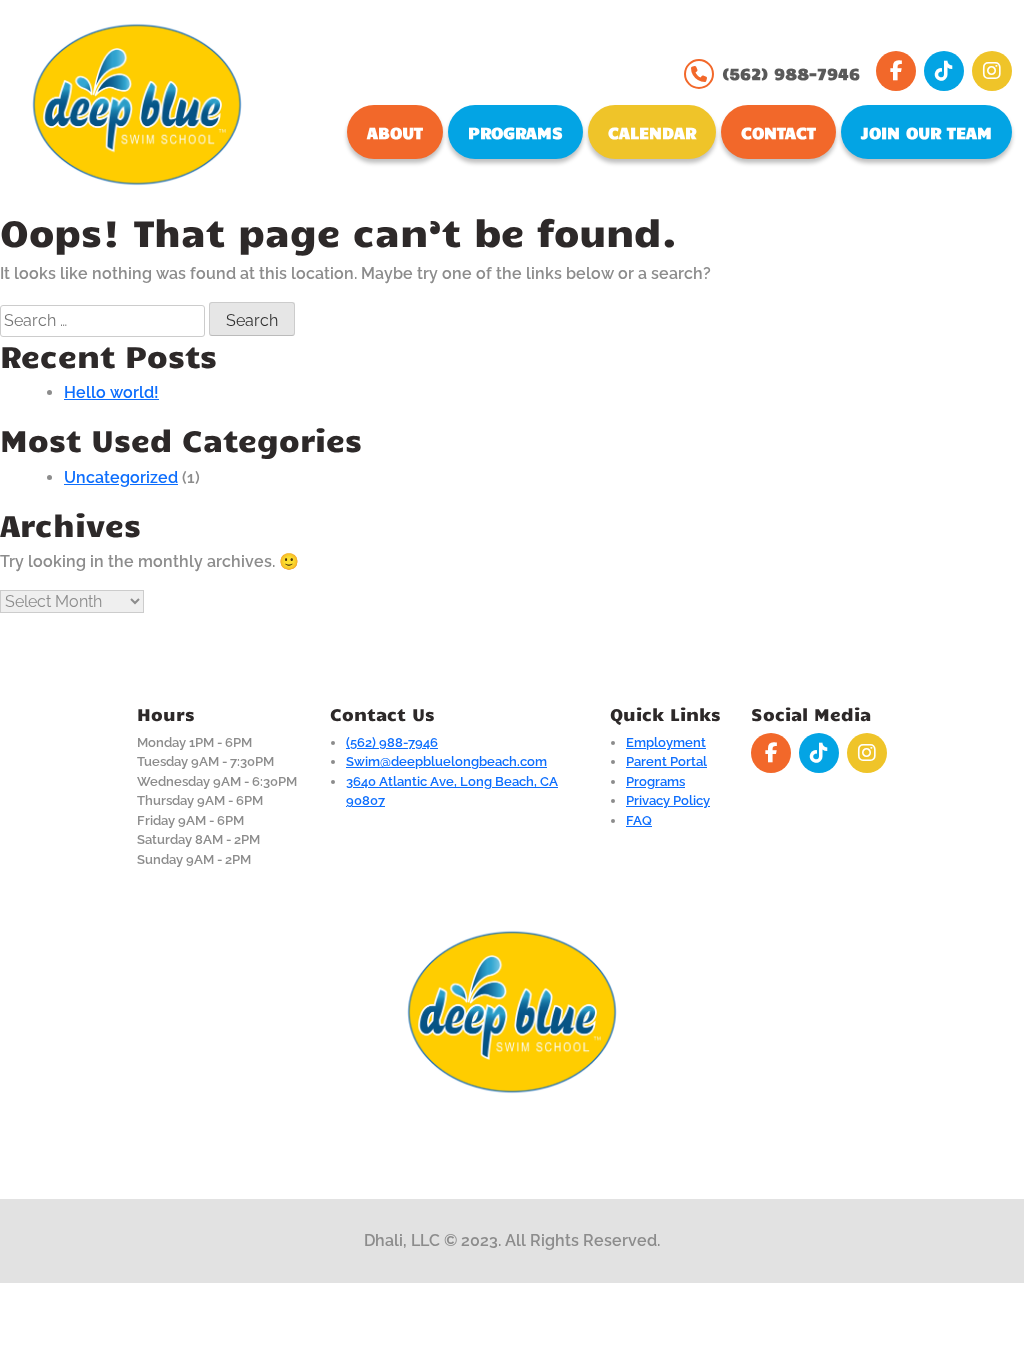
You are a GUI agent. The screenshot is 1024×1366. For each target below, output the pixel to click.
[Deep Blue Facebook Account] (896, 71)
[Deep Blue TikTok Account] (944, 71)
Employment (666, 742)
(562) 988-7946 (791, 73)
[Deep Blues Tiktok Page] (819, 753)
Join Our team (926, 132)
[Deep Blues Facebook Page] (771, 753)
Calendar (652, 132)
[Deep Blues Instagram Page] (867, 753)
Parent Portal (666, 761)
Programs (515, 132)
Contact (778, 132)
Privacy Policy (668, 800)
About (395, 132)
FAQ (639, 820)
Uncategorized (121, 477)
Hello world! (111, 392)
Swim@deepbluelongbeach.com (446, 761)
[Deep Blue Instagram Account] (992, 71)
